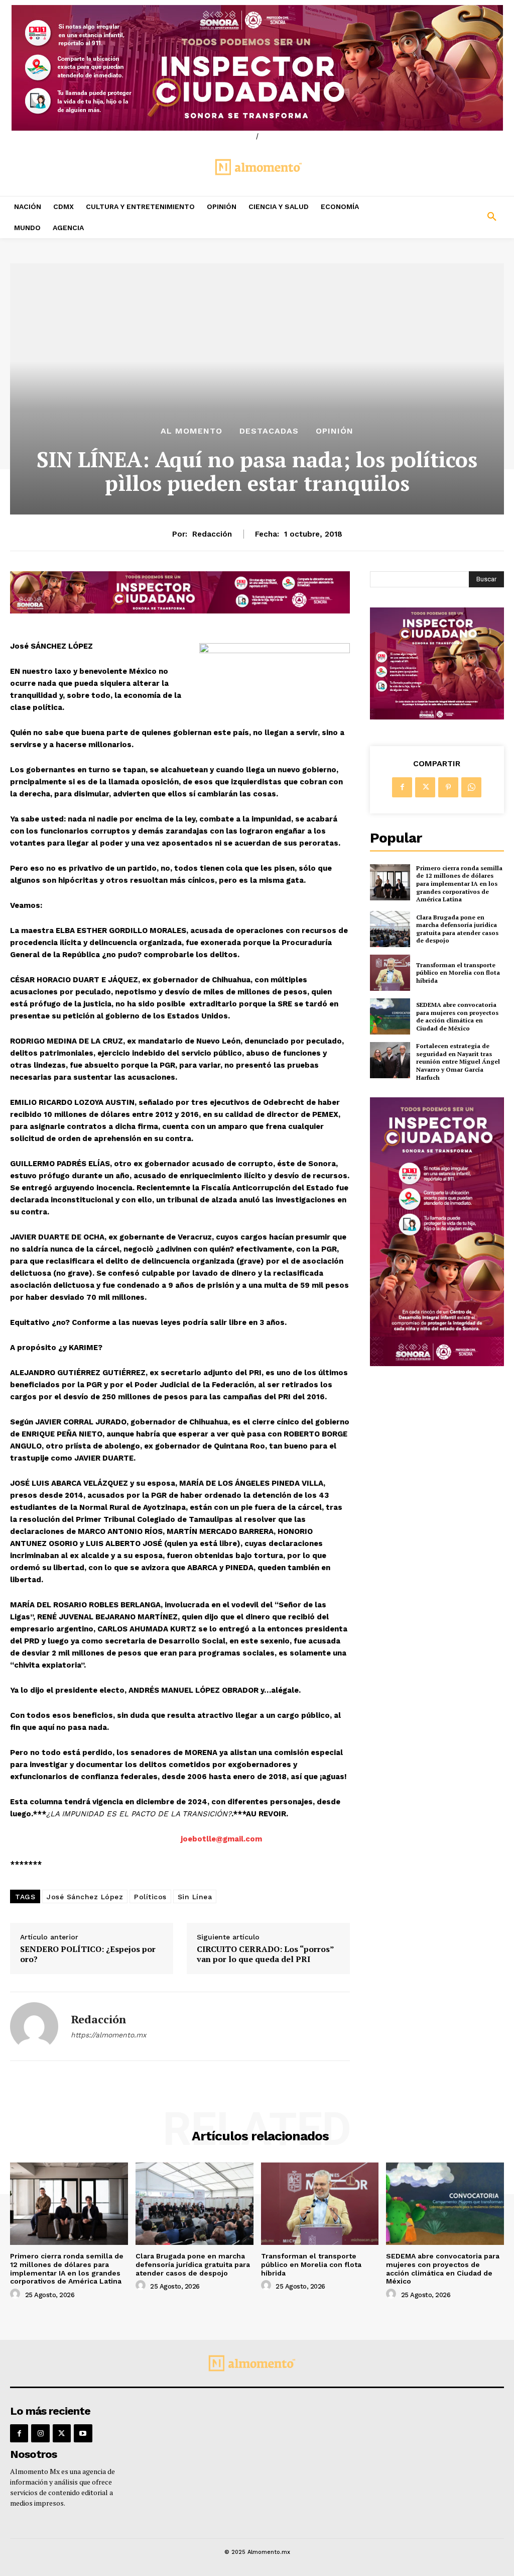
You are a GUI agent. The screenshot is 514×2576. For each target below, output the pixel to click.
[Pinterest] (448, 787)
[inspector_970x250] (257, 68)
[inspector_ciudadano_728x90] (180, 611)
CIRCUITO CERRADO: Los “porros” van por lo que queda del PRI (265, 1954)
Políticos (150, 1897)
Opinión (335, 431)
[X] (425, 787)
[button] (450, 217)
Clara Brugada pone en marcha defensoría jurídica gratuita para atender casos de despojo (457, 929)
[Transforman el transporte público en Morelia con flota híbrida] (390, 973)
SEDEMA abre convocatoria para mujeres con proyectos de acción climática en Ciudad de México (457, 1016)
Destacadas (269, 431)
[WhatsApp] (471, 787)
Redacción (212, 534)
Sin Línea (195, 1897)
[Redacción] (34, 2026)
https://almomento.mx (108, 2035)
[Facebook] (402, 787)
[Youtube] (83, 2433)
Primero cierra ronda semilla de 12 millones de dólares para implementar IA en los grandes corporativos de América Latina (459, 884)
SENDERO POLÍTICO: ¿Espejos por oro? (88, 1954)
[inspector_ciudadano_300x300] (437, 717)
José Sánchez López (85, 1897)
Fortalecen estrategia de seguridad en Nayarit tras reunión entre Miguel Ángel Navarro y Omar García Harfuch (458, 1061)
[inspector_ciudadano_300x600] (437, 1363)
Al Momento (191, 431)
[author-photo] (17, 2294)
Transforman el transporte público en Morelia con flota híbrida (458, 973)
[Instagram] (40, 2433)
